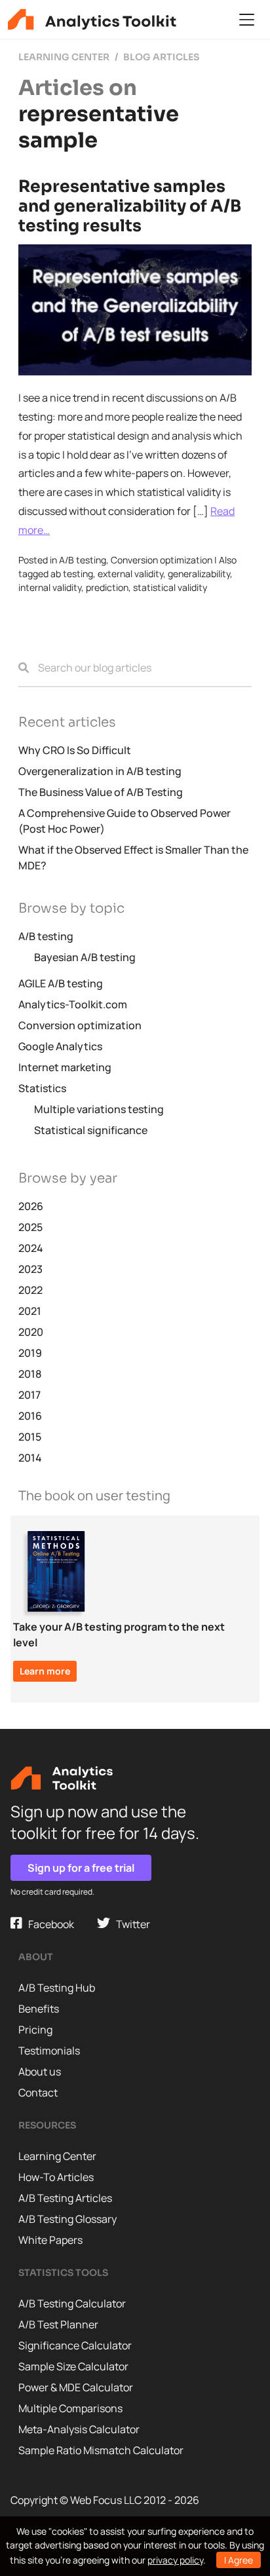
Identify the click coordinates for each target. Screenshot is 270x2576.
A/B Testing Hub (57, 1988)
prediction (107, 587)
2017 (29, 1395)
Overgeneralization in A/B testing (100, 771)
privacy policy (175, 2560)
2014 (30, 1458)
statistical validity (170, 587)
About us (40, 2072)
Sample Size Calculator (73, 2366)
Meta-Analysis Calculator (79, 2429)
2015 (30, 1437)
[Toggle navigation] (247, 20)
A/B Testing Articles (65, 2198)
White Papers (50, 2240)
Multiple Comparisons (70, 2408)
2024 (31, 1248)
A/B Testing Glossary (67, 2219)
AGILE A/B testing (61, 983)
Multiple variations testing (99, 1109)
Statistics (42, 1088)
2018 (30, 1374)
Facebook (48, 1924)
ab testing (72, 574)
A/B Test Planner (58, 2324)
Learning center (64, 57)
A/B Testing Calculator (72, 2303)
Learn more (45, 1671)
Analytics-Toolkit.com (73, 1004)
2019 (30, 1353)
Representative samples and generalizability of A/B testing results (130, 206)
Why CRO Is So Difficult (75, 750)
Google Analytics (60, 1046)
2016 (30, 1416)
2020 (31, 1332)
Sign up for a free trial (81, 1868)
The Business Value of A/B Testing (101, 792)
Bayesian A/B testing (85, 957)
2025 (30, 1227)
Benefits (39, 2009)
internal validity (50, 587)
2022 (30, 1290)
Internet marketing (65, 1067)
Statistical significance (91, 1130)
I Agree (239, 2560)
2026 (31, 1206)
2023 (30, 1269)
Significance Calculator (75, 2345)
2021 (30, 1311)
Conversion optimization (162, 560)
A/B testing (83, 560)
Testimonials (49, 2051)
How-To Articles (56, 2177)
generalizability (199, 574)
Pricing (35, 2030)
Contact (38, 2093)
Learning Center (57, 2156)
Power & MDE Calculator (76, 2387)
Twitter (130, 1924)
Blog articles (161, 57)
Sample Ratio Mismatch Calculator (101, 2450)
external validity (130, 574)
